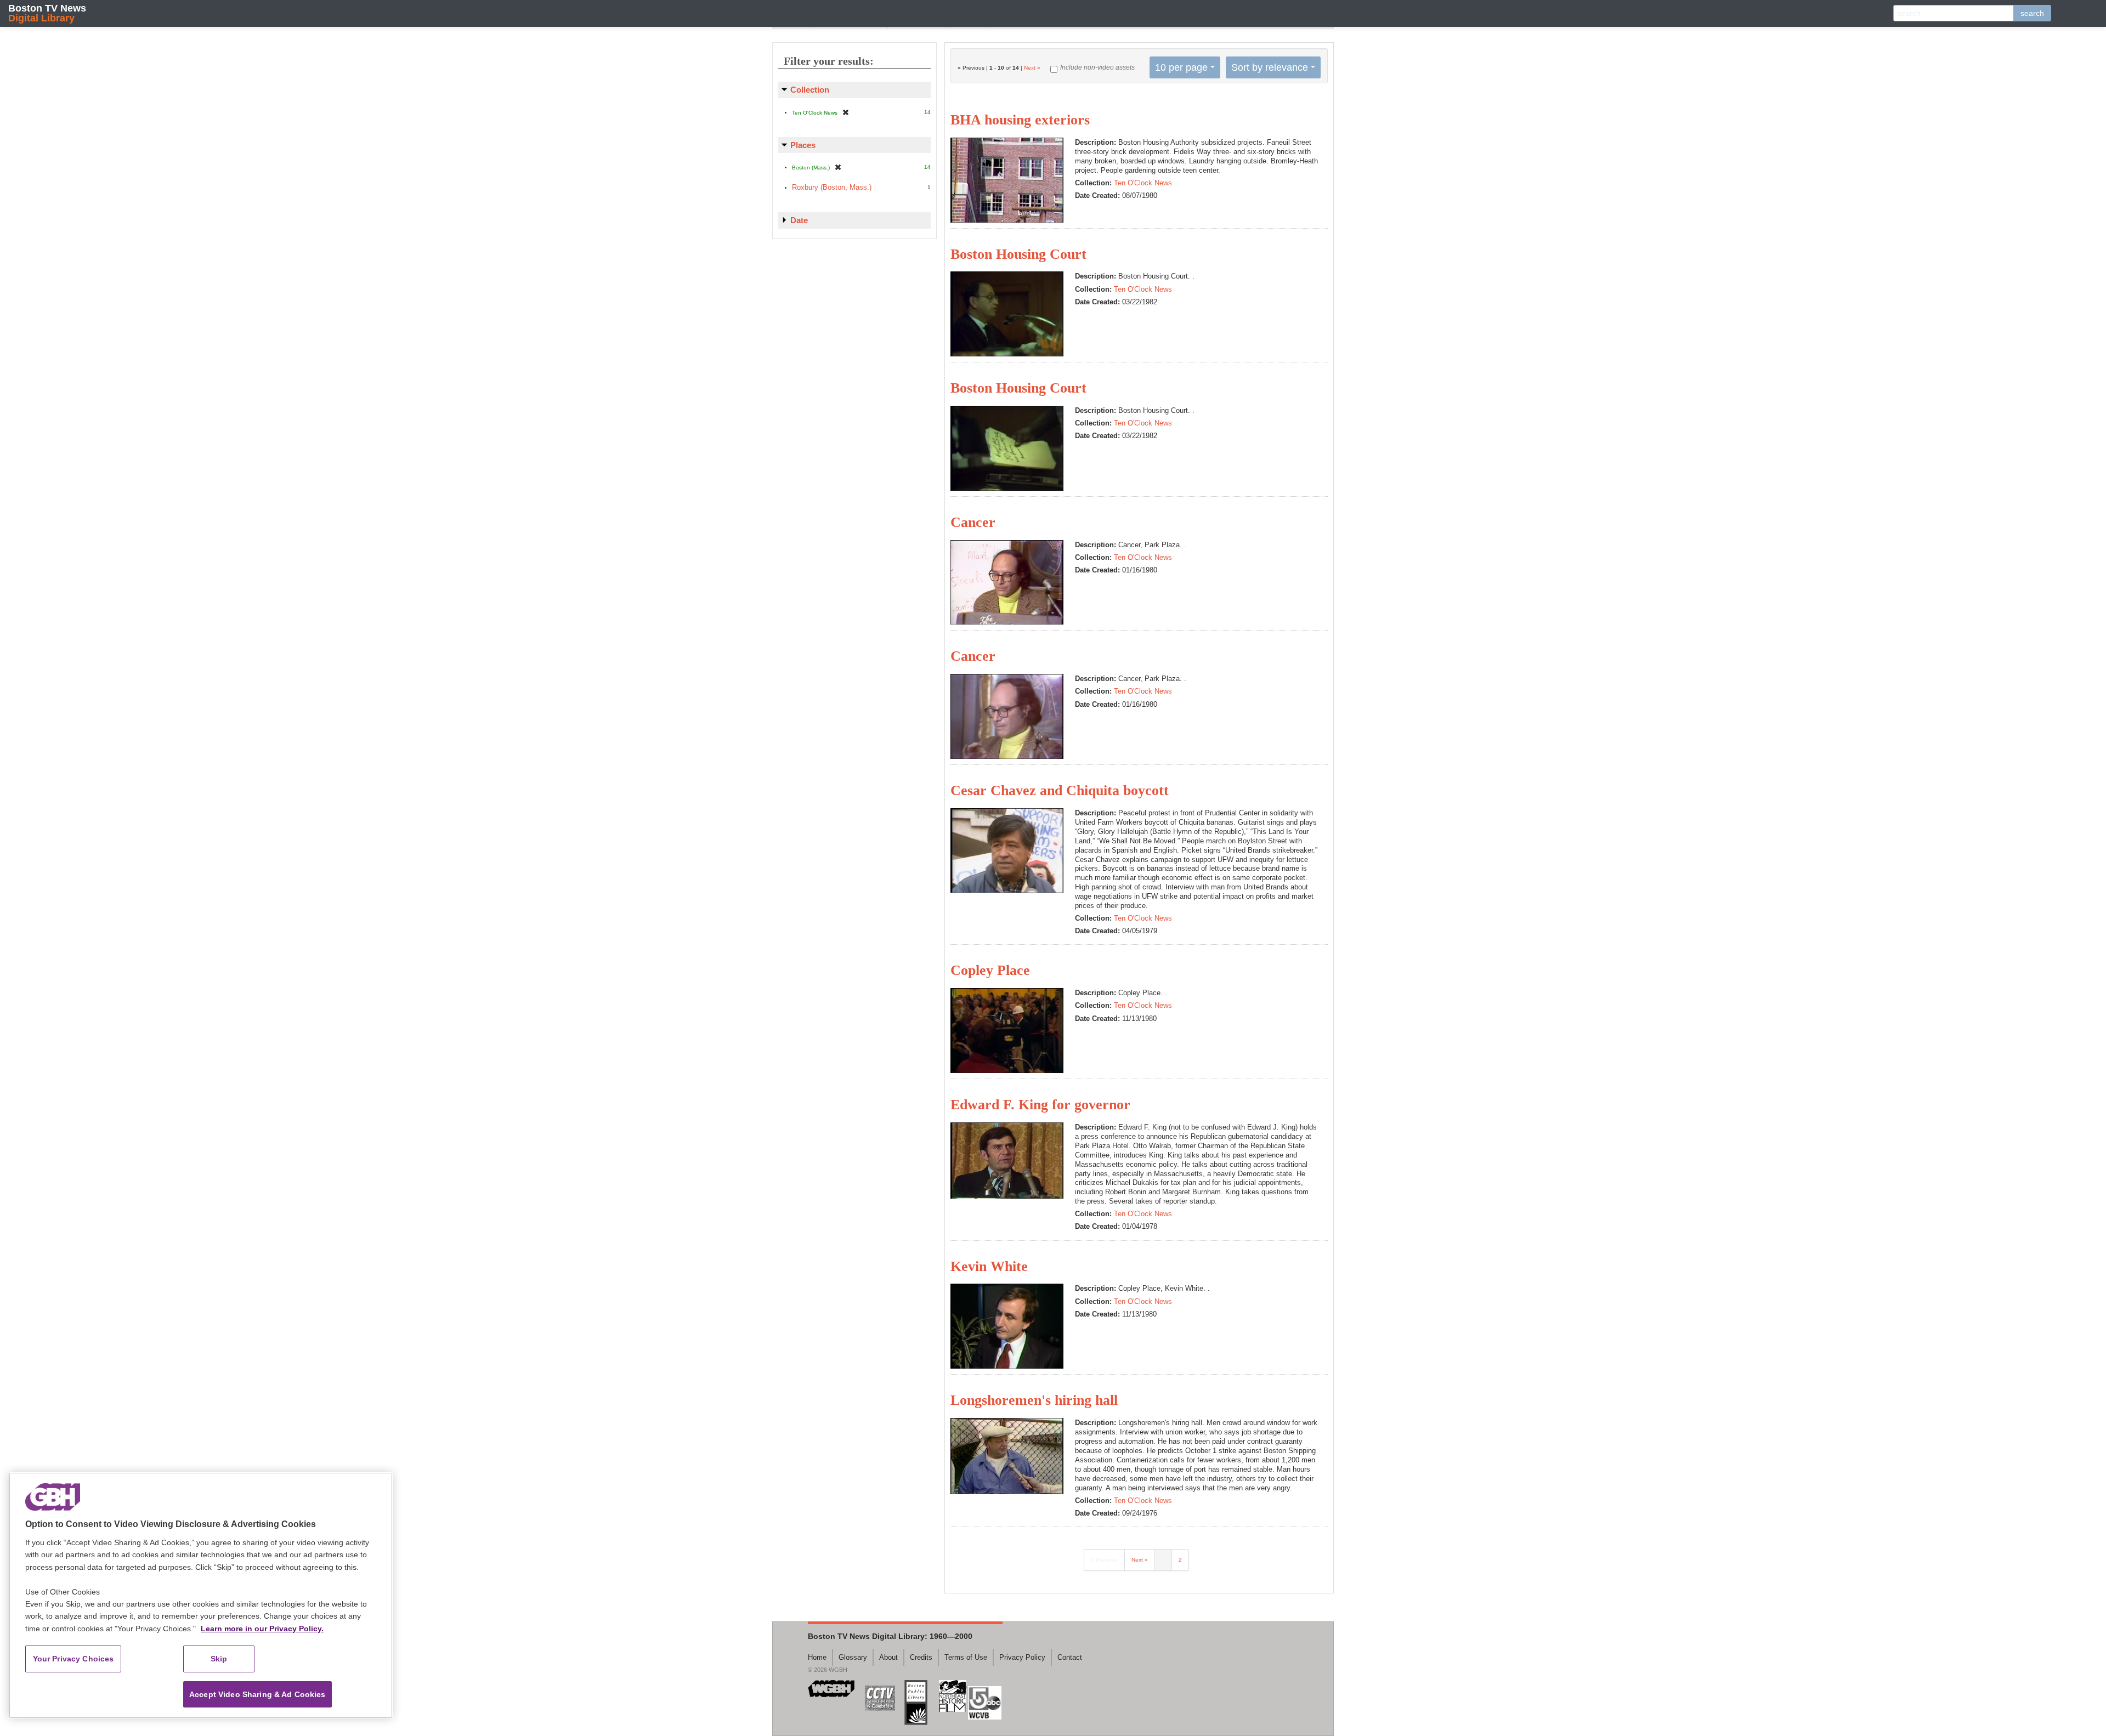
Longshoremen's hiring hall (1034, 1400)
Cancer (973, 522)
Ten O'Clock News (1143, 183)
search (2032, 13)
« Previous (1104, 1560)
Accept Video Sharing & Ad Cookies (257, 1694)
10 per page (1181, 67)
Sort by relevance (1270, 67)
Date (799, 220)
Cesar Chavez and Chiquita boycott (1060, 790)
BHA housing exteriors (1020, 120)
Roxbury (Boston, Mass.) (832, 187)
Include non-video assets (1097, 67)
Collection (810, 90)
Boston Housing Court (1018, 254)
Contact (1070, 1657)
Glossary (853, 1657)
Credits (921, 1657)
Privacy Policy (1022, 1657)
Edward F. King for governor (1040, 1105)
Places (803, 145)
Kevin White (989, 1266)
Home (817, 1657)
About (888, 1657)
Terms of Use (966, 1657)
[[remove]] (846, 112)
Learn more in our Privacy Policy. (262, 1629)
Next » (1032, 68)
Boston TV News (47, 13)
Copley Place (990, 970)
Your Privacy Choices (73, 1659)
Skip (219, 1659)
